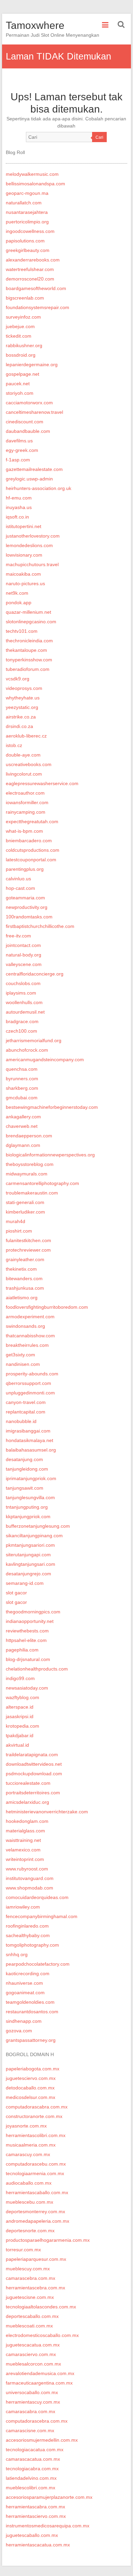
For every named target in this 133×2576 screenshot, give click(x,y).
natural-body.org (24, 955)
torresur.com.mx (23, 2250)
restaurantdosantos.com (32, 2012)
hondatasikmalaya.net (29, 1440)
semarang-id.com (25, 1583)
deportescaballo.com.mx (32, 2316)
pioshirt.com (19, 1231)
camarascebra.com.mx (31, 2278)
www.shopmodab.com (29, 1888)
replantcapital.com (26, 1412)
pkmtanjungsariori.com (30, 1545)
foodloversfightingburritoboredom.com (47, 1307)
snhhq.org (17, 1954)
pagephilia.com (22, 1650)
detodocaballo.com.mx (30, 2088)
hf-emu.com (19, 498)
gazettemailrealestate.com (34, 469)
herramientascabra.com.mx (35, 2507)
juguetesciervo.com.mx (31, 2078)
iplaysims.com (21, 993)
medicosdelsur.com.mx (31, 2097)
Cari (99, 137)
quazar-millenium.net (28, 612)
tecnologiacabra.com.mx (32, 2469)
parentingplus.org (25, 869)
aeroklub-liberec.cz (26, 736)
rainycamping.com (26, 812)
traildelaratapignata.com (32, 1755)
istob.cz (14, 745)
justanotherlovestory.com (33, 536)
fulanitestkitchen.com (28, 1240)
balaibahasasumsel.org (31, 1450)
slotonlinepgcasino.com (31, 622)
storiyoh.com (20, 393)
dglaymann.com (23, 1145)
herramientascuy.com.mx (33, 2402)
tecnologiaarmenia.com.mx (35, 2173)
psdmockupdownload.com (34, 1774)
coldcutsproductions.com (33, 850)
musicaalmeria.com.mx (31, 2145)
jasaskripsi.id (20, 1716)
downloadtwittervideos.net (34, 1764)
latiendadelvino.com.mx (31, 2478)
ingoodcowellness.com (30, 231)
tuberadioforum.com (28, 669)
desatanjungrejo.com (28, 1574)
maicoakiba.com (23, 574)
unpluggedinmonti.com (30, 1393)
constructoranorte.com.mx (34, 2116)
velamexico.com (23, 1850)
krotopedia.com (23, 1726)
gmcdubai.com (22, 1098)
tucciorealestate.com (28, 1783)
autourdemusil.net (25, 1012)
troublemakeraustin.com (32, 1193)
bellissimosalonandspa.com (35, 184)
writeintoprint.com (25, 1859)
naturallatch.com (24, 203)
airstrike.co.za (21, 717)
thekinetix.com (21, 1269)
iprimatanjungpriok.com (31, 1478)
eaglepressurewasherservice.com (42, 783)
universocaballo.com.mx (32, 2392)
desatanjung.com (24, 1459)
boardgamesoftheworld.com (36, 288)
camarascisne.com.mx (30, 2430)
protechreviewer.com (28, 1250)
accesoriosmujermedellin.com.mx (42, 2440)
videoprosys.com (24, 688)
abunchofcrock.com (27, 1050)
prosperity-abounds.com (32, 1374)
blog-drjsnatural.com (28, 1659)
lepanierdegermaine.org (32, 365)
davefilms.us (19, 441)
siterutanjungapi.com (28, 1555)
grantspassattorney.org (31, 2040)
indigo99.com (20, 1678)
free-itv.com (18, 936)
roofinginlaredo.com (27, 1926)
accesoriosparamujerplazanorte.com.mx (49, 2497)
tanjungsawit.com (25, 1488)
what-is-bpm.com (24, 831)
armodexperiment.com (30, 1317)
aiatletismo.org (22, 1298)
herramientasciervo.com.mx (36, 2516)
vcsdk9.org (18, 679)
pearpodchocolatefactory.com (38, 1964)
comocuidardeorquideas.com (37, 1897)
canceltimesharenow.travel (34, 412)
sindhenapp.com (24, 2021)
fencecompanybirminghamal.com (42, 1916)
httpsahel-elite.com (26, 1640)
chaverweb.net (22, 1126)
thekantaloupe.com (26, 650)
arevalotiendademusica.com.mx (40, 2373)
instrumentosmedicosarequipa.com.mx (48, 2526)
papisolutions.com (25, 241)
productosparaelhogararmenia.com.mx (48, 2240)
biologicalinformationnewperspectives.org (50, 1155)
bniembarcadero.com (29, 841)
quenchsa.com (22, 1069)
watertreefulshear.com (30, 269)
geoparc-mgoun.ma (27, 193)
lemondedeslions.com (29, 545)
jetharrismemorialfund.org (34, 1040)
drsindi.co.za (19, 726)
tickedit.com (19, 336)
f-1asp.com (18, 460)
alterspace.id (20, 1707)
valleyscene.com (24, 964)
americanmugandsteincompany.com (45, 1060)
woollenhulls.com (24, 1002)
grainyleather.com (25, 1259)
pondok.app (19, 603)
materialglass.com (25, 1831)
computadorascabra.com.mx (37, 2107)
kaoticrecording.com (28, 1973)
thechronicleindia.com (29, 641)
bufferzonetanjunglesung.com (38, 1526)
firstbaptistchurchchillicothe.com (40, 926)
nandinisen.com (23, 1364)
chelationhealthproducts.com (37, 1669)
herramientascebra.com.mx (35, 2288)
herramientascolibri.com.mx (36, 2135)
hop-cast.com (20, 888)
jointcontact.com (23, 945)
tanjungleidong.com (27, 1469)
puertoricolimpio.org (27, 222)
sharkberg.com (22, 1088)
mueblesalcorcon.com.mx (33, 2364)
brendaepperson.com (29, 1136)
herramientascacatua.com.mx (38, 2545)
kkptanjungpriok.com (28, 1516)
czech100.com (21, 1031)
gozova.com (19, 2031)
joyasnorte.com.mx (26, 2126)
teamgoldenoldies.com (30, 2002)
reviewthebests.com (27, 1631)
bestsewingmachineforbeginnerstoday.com (52, 1107)
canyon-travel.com (26, 1402)
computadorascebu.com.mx (36, 2164)
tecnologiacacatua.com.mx (35, 2450)
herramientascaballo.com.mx (37, 2192)
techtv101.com (22, 631)
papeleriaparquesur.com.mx (36, 2259)
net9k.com (17, 593)
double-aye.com (23, 755)
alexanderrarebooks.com (33, 260)
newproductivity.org (27, 907)
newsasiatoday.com (27, 1688)
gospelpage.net (23, 374)
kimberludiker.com (25, 1212)
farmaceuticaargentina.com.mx (39, 2383)
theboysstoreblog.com (30, 1164)
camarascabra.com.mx (31, 2411)
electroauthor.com (25, 793)
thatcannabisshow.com (30, 1336)
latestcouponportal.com (31, 860)
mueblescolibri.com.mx (31, 2488)
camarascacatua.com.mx (33, 2459)
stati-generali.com (25, 1202)
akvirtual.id (17, 1745)
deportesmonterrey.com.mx (35, 2211)
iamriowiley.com (23, 1907)
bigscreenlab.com (25, 298)
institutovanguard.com (30, 1878)
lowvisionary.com (24, 555)
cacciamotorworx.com (29, 403)
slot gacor (16, 1593)
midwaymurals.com (27, 1174)
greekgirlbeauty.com (28, 250)
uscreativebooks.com (29, 764)
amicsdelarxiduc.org (27, 1802)
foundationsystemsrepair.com (38, 307)
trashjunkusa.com (25, 1288)
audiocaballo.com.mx (29, 2183)
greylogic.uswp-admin (29, 479)
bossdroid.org (21, 355)
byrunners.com (22, 1079)
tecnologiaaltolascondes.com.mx (41, 2307)
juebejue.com (20, 326)
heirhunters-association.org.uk (39, 488)
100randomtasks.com (29, 917)
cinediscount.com (25, 422)
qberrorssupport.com (28, 1383)
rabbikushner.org (24, 345)
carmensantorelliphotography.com (42, 1183)
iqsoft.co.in (17, 517)
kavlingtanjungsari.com (31, 1564)
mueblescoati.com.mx (29, 2326)
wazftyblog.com (23, 1697)
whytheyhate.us (23, 698)
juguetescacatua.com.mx (33, 2345)
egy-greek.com (22, 450)
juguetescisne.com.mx (30, 2297)
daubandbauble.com (28, 431)
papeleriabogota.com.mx (33, 2069)
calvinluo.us (18, 879)
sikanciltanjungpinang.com (34, 1536)
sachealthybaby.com (28, 1935)
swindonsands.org (25, 1326)
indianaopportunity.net (30, 1621)
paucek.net (18, 384)
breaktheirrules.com (27, 1345)
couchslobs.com (23, 983)
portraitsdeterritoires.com (33, 1793)
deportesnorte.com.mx (30, 2231)
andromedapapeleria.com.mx (38, 2221)
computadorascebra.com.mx (37, 2421)
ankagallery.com (23, 1117)
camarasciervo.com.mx (31, 2354)
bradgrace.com (22, 1021)
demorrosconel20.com (30, 279)
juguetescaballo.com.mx (32, 2535)
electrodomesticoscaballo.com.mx (42, 2335)
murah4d (16, 1221)
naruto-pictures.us (25, 583)
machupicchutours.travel (32, 564)
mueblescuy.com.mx (28, 2269)
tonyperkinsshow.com (29, 660)
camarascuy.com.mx (28, 2154)
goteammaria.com (25, 898)
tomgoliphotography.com (32, 1945)
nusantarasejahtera (27, 212)
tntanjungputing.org (27, 1507)
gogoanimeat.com (25, 1993)
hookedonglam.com (27, 1821)
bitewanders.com (24, 1278)
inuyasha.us (19, 507)
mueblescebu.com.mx (29, 2202)
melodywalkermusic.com (32, 174)
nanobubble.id (21, 1421)
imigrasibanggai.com (28, 1431)
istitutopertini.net (24, 526)
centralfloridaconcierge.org (35, 974)
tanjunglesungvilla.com (30, 1497)
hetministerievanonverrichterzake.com (47, 1812)
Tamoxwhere (35, 25)
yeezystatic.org (22, 707)
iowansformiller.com (27, 802)
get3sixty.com (20, 1355)
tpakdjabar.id (20, 1735)
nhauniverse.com (24, 1983)
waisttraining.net (23, 1840)
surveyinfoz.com (23, 317)
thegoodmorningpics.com (33, 1612)
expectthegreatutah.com (32, 821)
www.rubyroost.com (27, 1869)
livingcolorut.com (24, 774)
